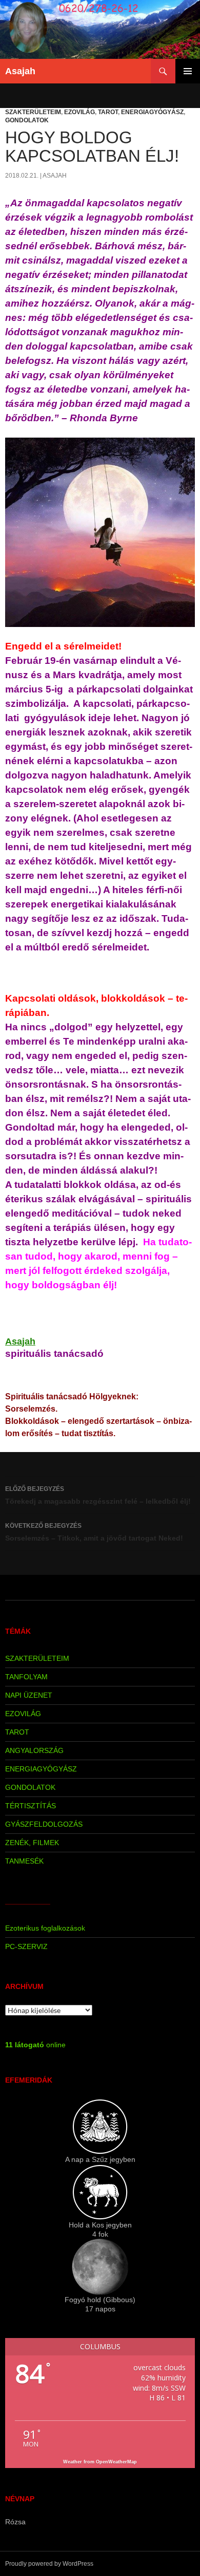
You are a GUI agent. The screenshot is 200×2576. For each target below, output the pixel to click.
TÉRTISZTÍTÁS (31, 1806)
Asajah (20, 71)
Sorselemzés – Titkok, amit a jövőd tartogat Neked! (94, 1532)
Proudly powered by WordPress (49, 2564)
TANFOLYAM (26, 1677)
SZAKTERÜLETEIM (33, 112)
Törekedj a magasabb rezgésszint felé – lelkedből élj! (98, 1495)
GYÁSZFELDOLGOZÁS (44, 1824)
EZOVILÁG (79, 112)
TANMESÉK (24, 1861)
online (35, 2045)
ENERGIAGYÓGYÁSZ (152, 112)
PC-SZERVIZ (26, 1946)
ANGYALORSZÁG (34, 1750)
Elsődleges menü (188, 71)
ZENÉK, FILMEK (32, 1843)
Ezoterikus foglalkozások (45, 1928)
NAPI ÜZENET (29, 1695)
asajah (55, 176)
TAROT (108, 112)
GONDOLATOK (27, 120)
